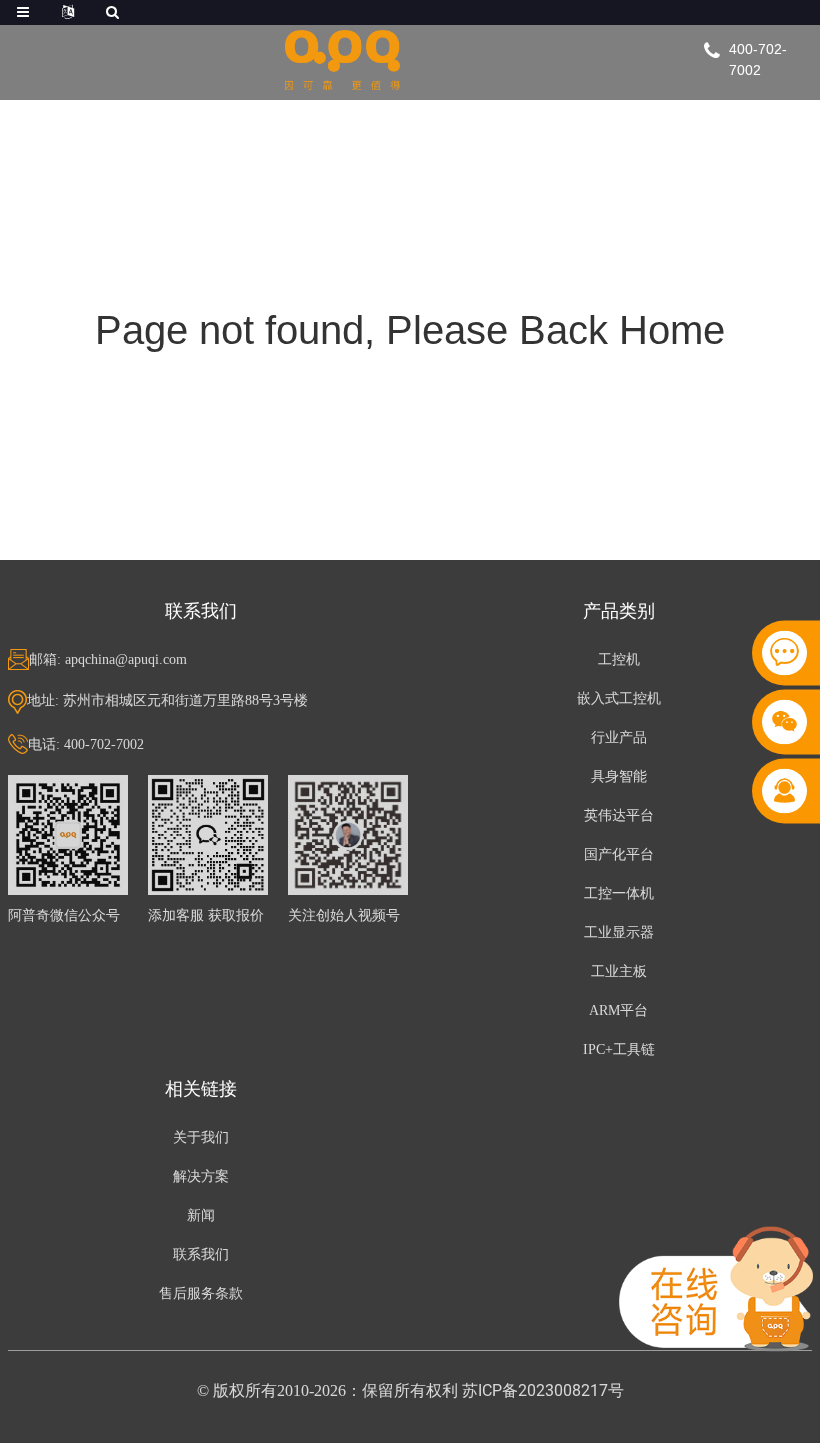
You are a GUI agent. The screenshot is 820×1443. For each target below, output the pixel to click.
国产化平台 (619, 854)
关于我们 (201, 1137)
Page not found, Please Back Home (410, 330)
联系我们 (201, 1254)
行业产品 (619, 737)
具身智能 (619, 776)
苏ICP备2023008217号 (543, 1390)
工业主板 (619, 971)
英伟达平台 (619, 815)
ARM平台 (618, 1010)
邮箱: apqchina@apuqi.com (108, 659)
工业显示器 (619, 932)
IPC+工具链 (619, 1049)
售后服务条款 (201, 1293)
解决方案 (201, 1176)
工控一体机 (619, 893)
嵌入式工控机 (619, 698)
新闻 (201, 1215)
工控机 (619, 659)
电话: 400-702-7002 (86, 744)
